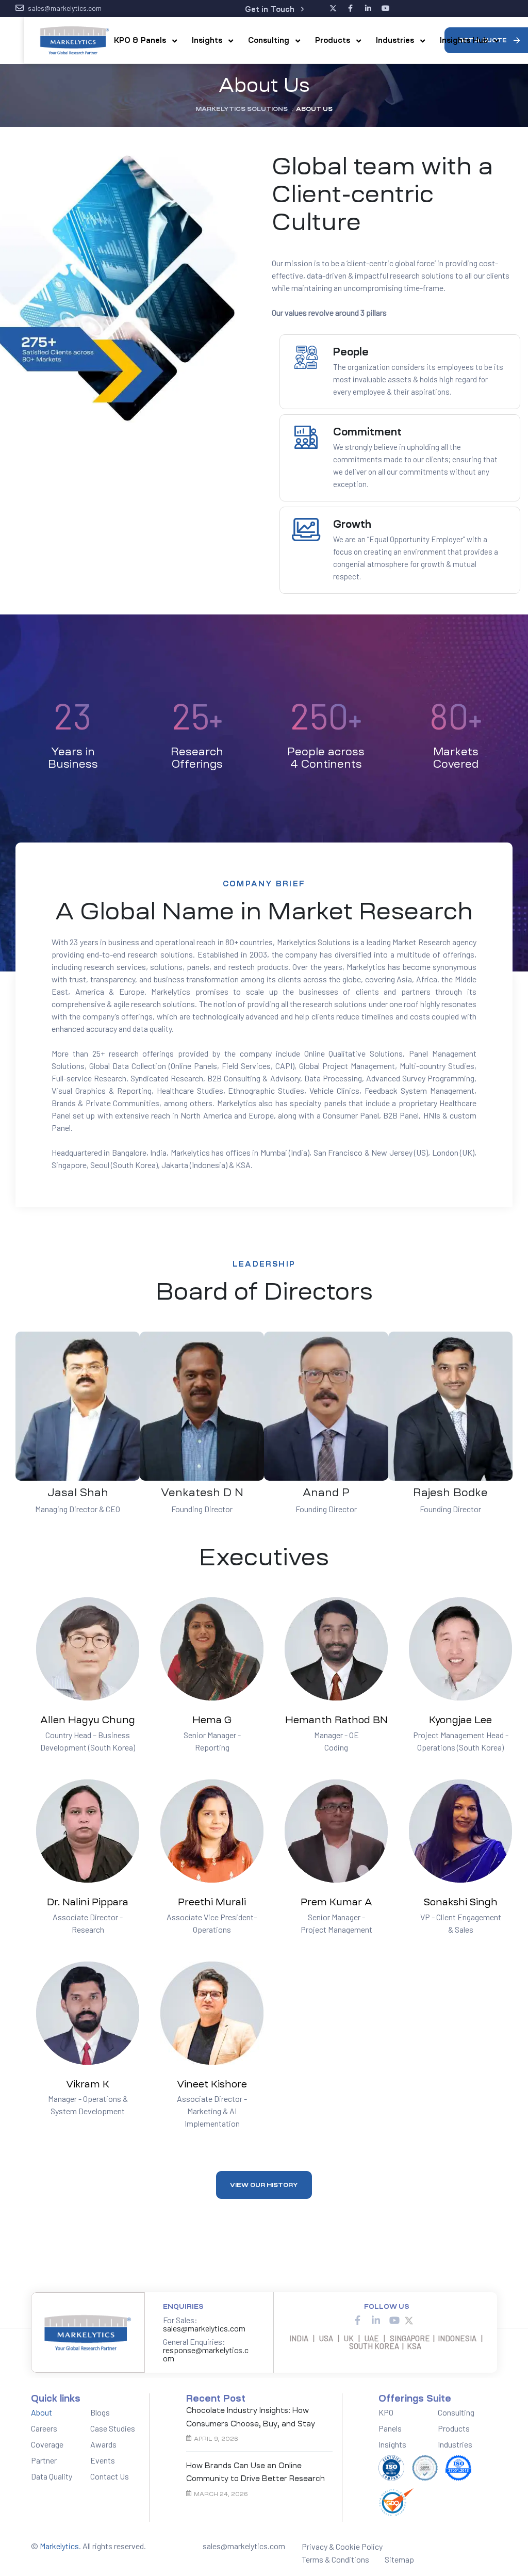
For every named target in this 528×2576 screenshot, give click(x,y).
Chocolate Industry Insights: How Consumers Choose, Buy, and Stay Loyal (251, 2418)
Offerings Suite (415, 2399)
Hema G (212, 1720)
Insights (392, 2444)
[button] (274, 10)
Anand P (326, 1493)
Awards (103, 2444)
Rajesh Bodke (450, 1493)
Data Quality (52, 2476)
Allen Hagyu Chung (88, 1720)
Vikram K (88, 2084)
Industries (455, 2444)
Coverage (47, 2444)
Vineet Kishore (212, 2084)
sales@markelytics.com (204, 2328)
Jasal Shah (78, 1493)
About (42, 2412)
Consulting (456, 2412)
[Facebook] (357, 2320)
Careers (44, 2428)
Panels (390, 2428)
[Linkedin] (376, 2320)
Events (103, 2460)
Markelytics (59, 2546)
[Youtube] (394, 2320)
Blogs (100, 2412)
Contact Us (110, 2476)
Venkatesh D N (202, 1493)
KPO (386, 2412)
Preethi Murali (212, 1902)
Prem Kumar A (336, 1902)
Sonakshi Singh (461, 1902)
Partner (44, 2460)
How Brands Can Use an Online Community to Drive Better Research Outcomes (255, 2474)
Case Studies (113, 2428)
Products (454, 2428)
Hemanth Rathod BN (336, 1720)
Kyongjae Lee (460, 1720)
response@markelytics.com (206, 2354)
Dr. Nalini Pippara (88, 1902)
